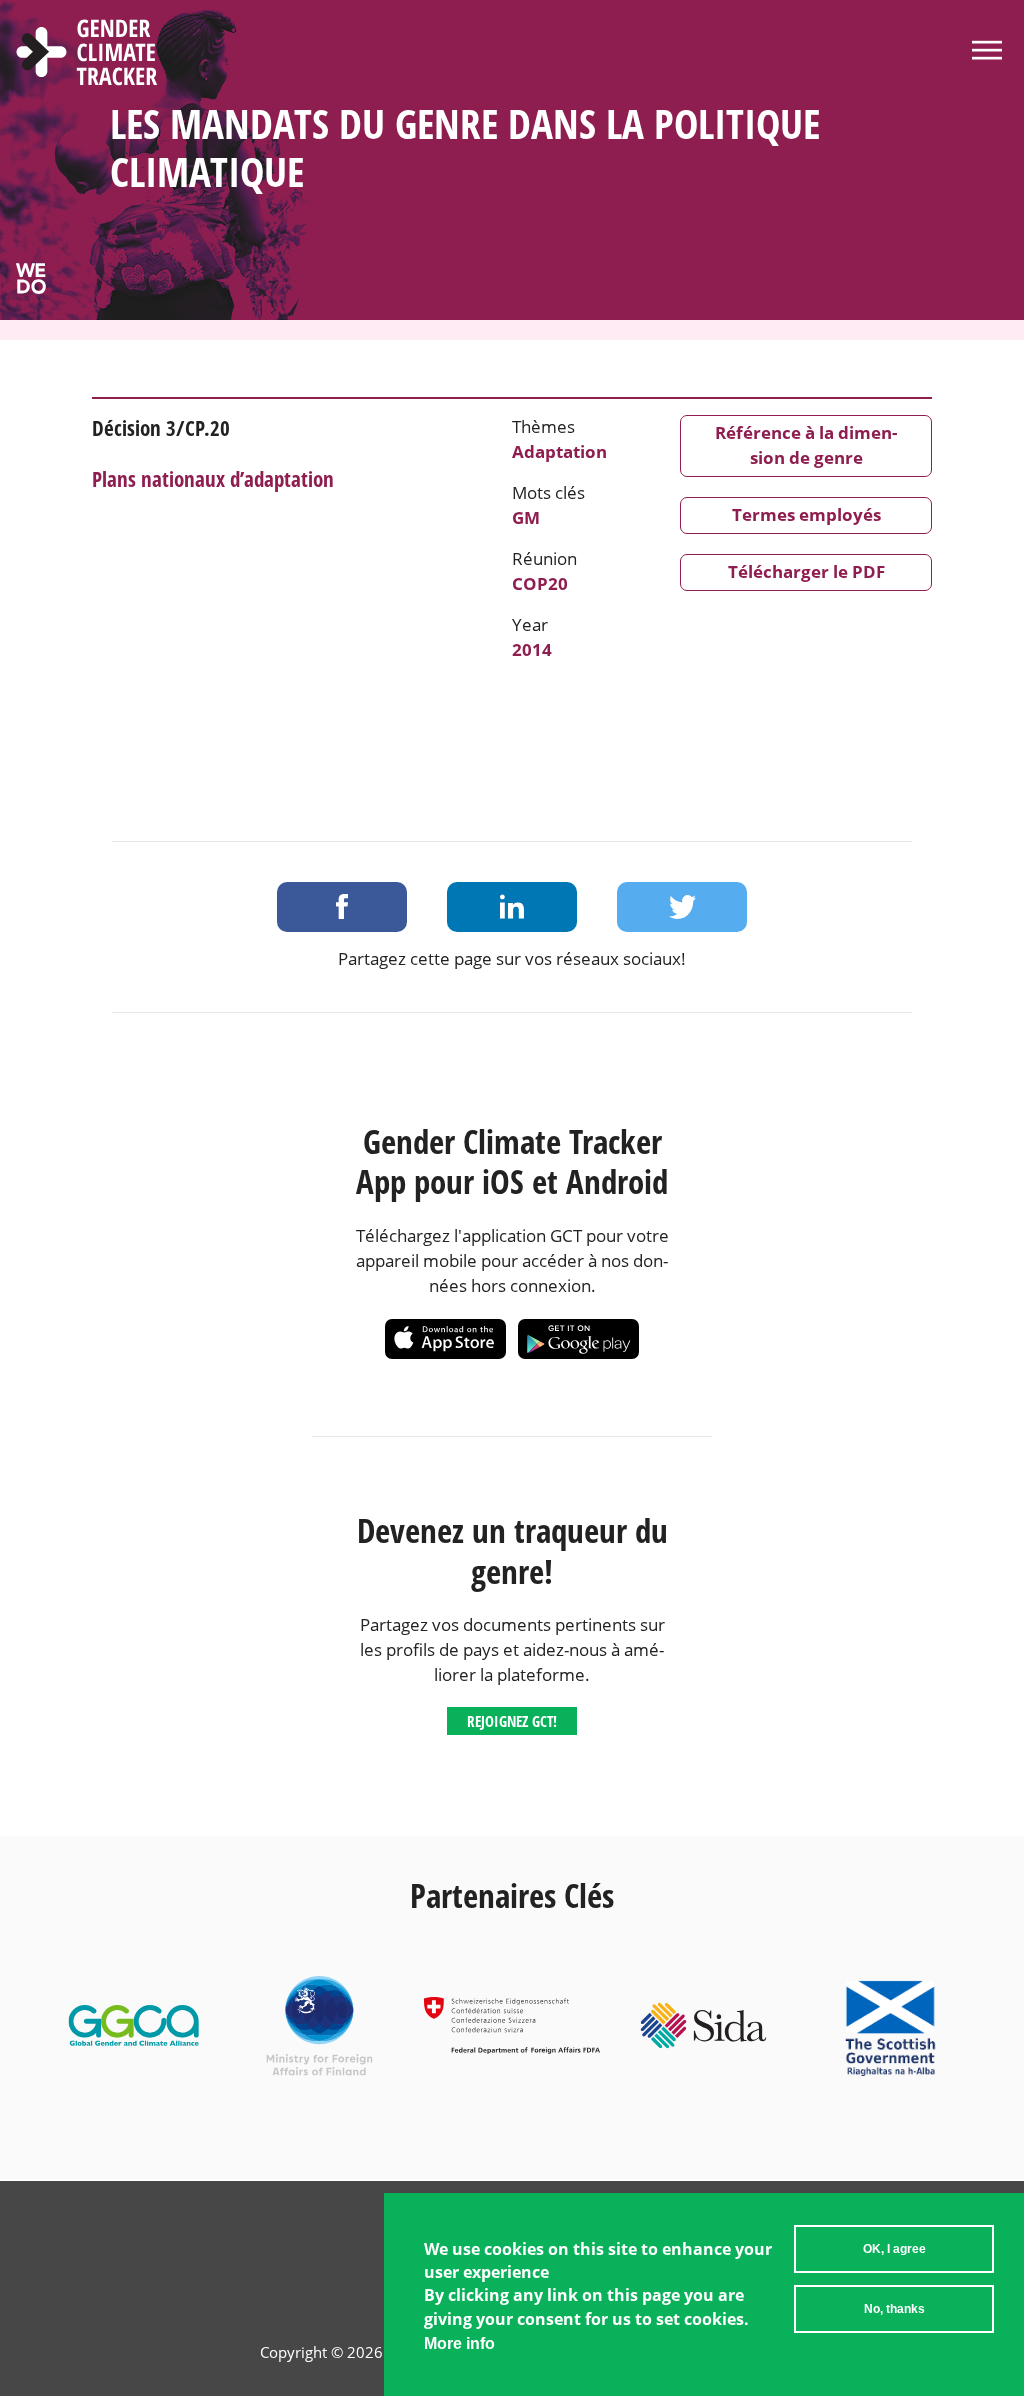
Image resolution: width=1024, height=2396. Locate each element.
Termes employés (806, 514)
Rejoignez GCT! (512, 1721)
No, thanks (894, 2309)
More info (459, 2343)
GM (526, 517)
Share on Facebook (342, 907)
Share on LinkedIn (512, 907)
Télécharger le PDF (806, 571)
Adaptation (559, 451)
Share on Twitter (682, 907)
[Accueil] (87, 55)
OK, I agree (894, 2249)
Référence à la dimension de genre (806, 445)
